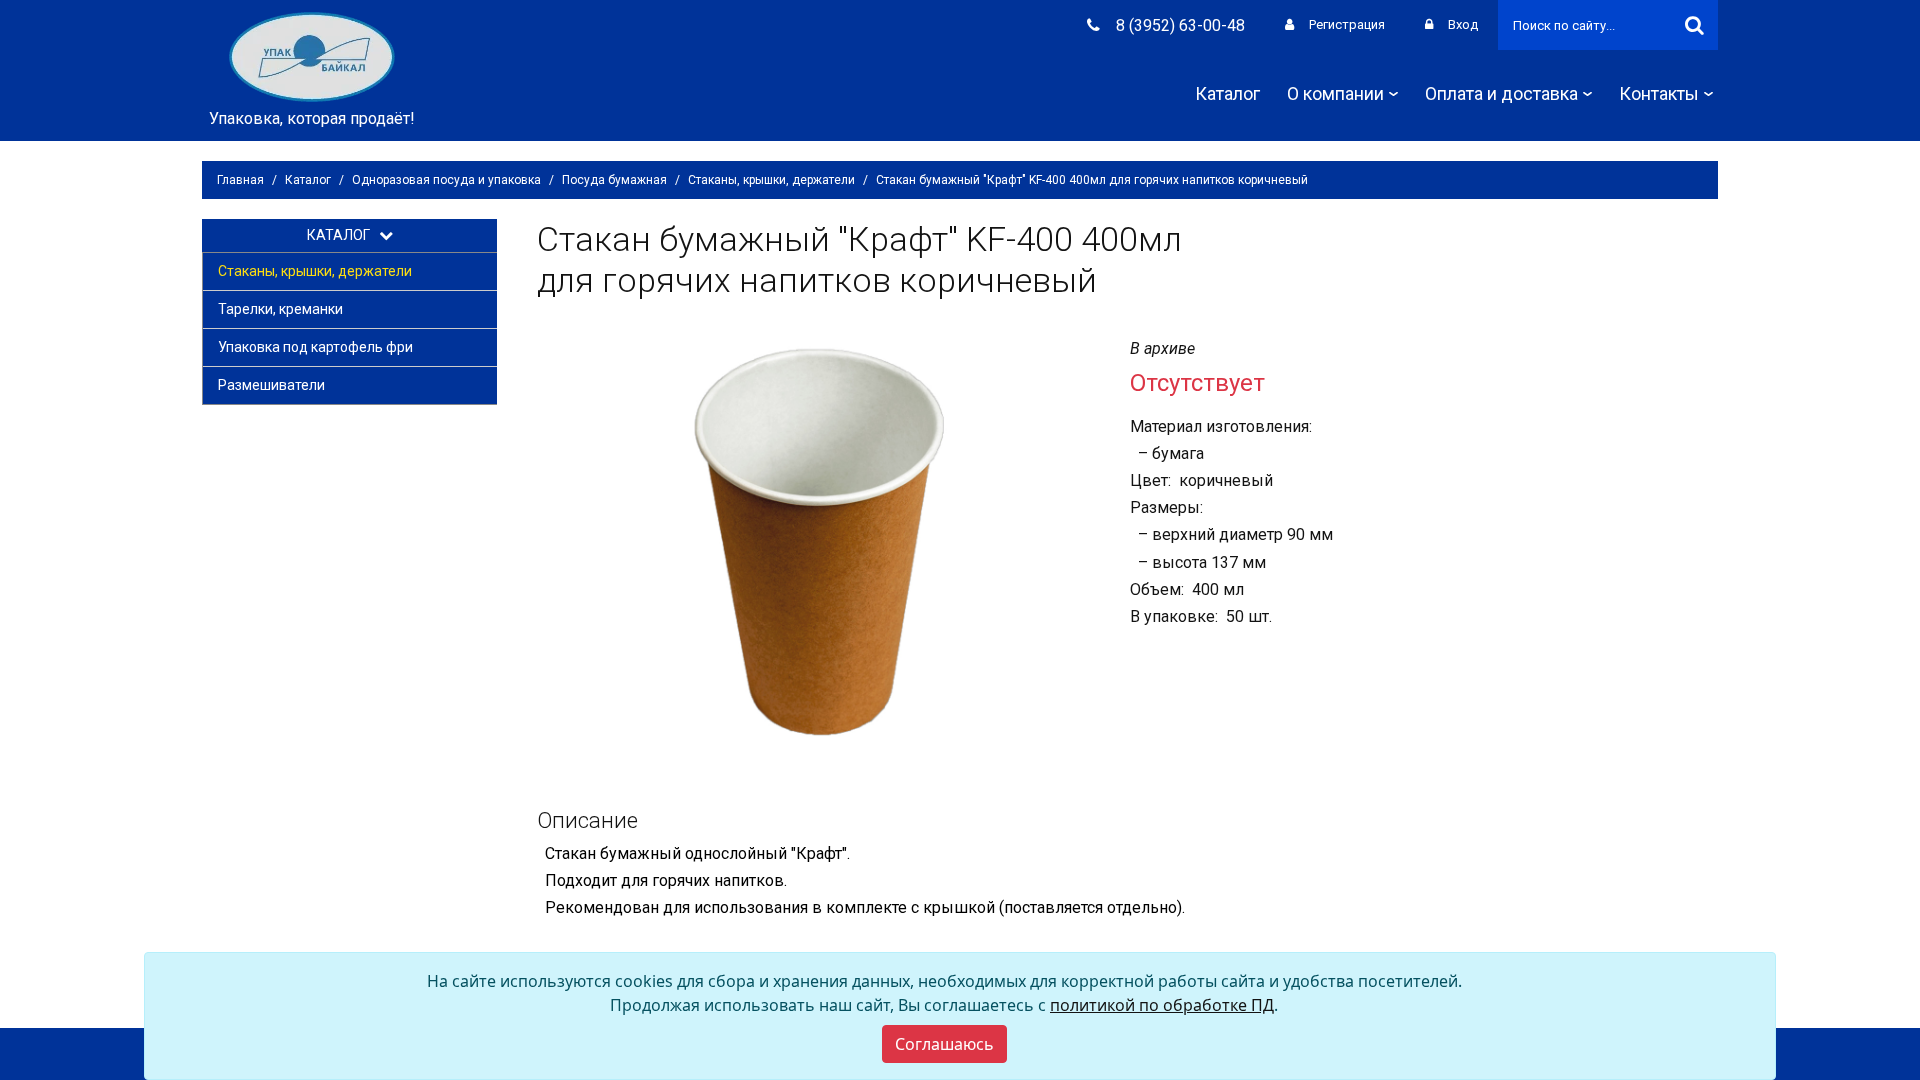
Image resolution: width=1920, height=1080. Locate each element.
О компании (1335, 93)
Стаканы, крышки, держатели (771, 180)
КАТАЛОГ (343, 235)
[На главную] (312, 55)
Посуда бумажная (614, 180)
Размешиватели (271, 385)
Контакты (1659, 93)
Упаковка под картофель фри (315, 347)
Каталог (1227, 93)
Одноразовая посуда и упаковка (446, 180)
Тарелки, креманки (280, 309)
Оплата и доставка (1501, 93)
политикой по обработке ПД (1162, 1005)
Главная (240, 180)
